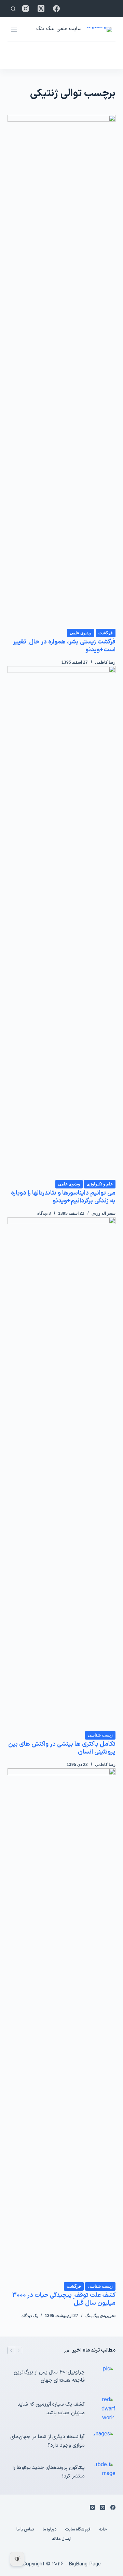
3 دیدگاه (44, 1213)
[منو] (14, 29)
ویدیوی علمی (81, 633)
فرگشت (106, 633)
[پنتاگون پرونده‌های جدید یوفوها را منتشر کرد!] (104, 2472)
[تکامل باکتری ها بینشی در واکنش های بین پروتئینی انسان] (62, 1474)
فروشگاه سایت (78, 2530)
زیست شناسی (100, 1735)
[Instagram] (26, 9)
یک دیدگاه (30, 2316)
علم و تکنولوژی (100, 1184)
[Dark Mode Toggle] (17, 2559)
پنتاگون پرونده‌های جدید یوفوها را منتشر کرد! (49, 2472)
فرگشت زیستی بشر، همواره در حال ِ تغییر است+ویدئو (64, 646)
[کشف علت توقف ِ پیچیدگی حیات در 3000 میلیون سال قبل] (62, 2025)
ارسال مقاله (62, 2539)
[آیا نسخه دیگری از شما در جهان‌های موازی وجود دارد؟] (104, 2442)
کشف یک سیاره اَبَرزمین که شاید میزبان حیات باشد (51, 2409)
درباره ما (50, 2530)
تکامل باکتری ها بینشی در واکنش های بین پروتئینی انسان (62, 1748)
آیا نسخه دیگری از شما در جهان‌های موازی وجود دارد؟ (47, 2441)
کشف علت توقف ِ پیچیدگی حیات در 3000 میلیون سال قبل (64, 2299)
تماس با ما (25, 2530)
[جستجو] (13, 9)
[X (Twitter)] (41, 9)
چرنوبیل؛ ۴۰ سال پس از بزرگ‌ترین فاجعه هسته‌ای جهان (49, 2377)
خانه (103, 2530)
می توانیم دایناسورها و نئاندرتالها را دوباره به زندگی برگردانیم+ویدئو (63, 1197)
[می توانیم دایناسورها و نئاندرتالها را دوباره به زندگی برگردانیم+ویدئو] (62, 923)
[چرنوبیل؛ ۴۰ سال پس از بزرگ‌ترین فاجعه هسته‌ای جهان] (104, 2377)
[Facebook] (56, 9)
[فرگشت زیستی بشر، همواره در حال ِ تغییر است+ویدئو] (62, 372)
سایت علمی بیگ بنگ (59, 29)
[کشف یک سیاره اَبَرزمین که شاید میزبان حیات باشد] (104, 2409)
